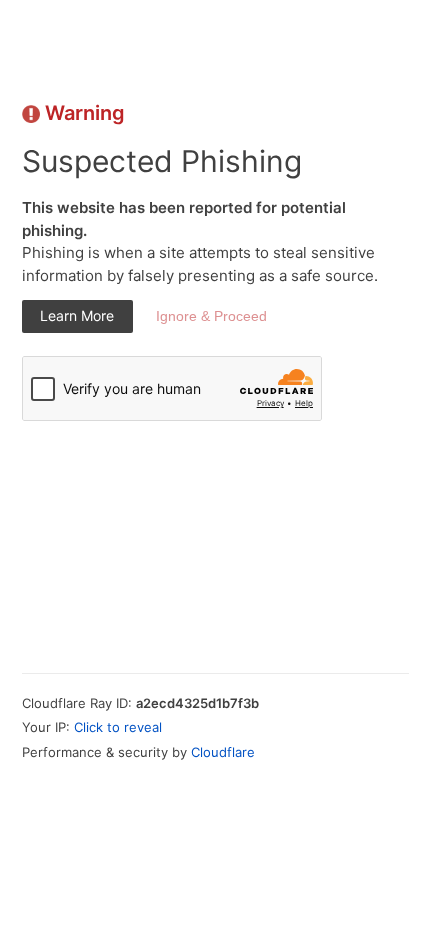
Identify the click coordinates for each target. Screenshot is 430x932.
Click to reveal (118, 727)
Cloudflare (223, 752)
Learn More (77, 315)
